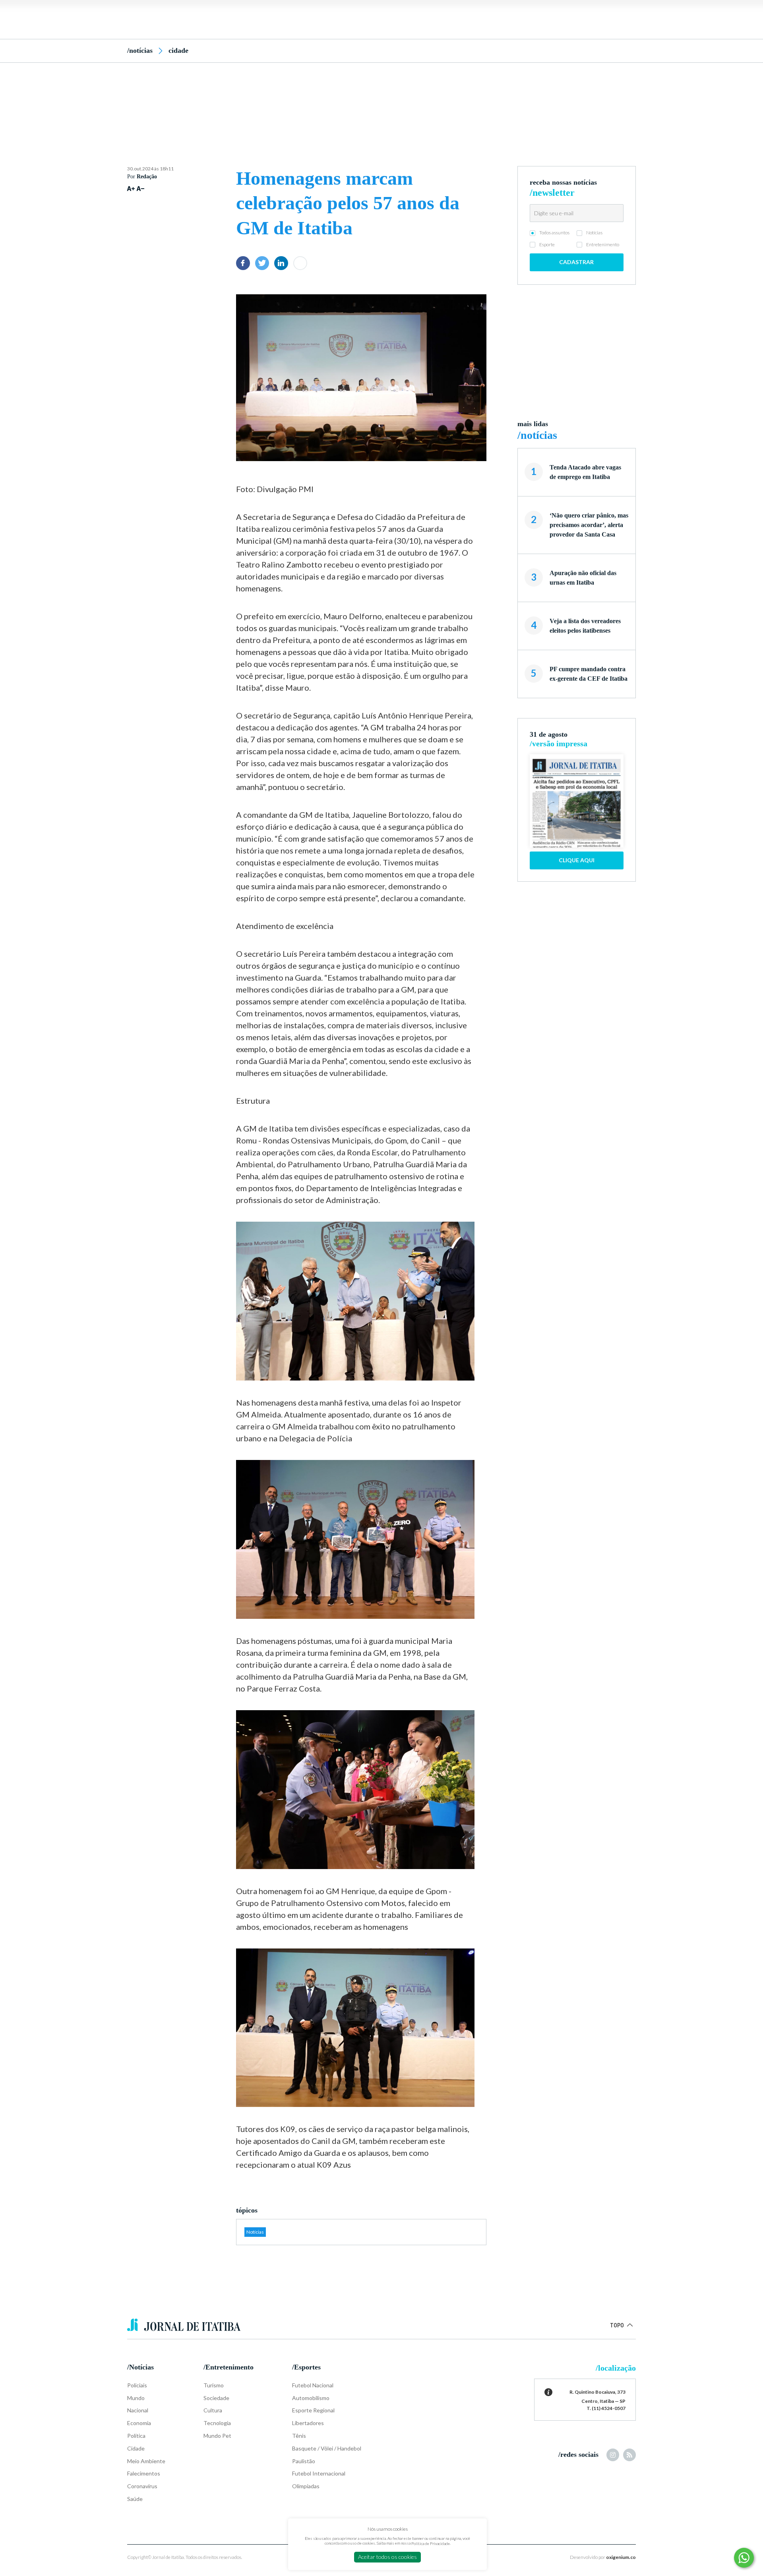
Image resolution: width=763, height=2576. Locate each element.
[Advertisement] (381, 100)
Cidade (178, 50)
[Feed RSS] (629, 2455)
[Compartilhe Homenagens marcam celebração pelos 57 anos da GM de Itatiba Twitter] (262, 263)
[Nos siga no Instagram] (613, 2455)
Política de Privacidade (431, 2543)
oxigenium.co (621, 2557)
